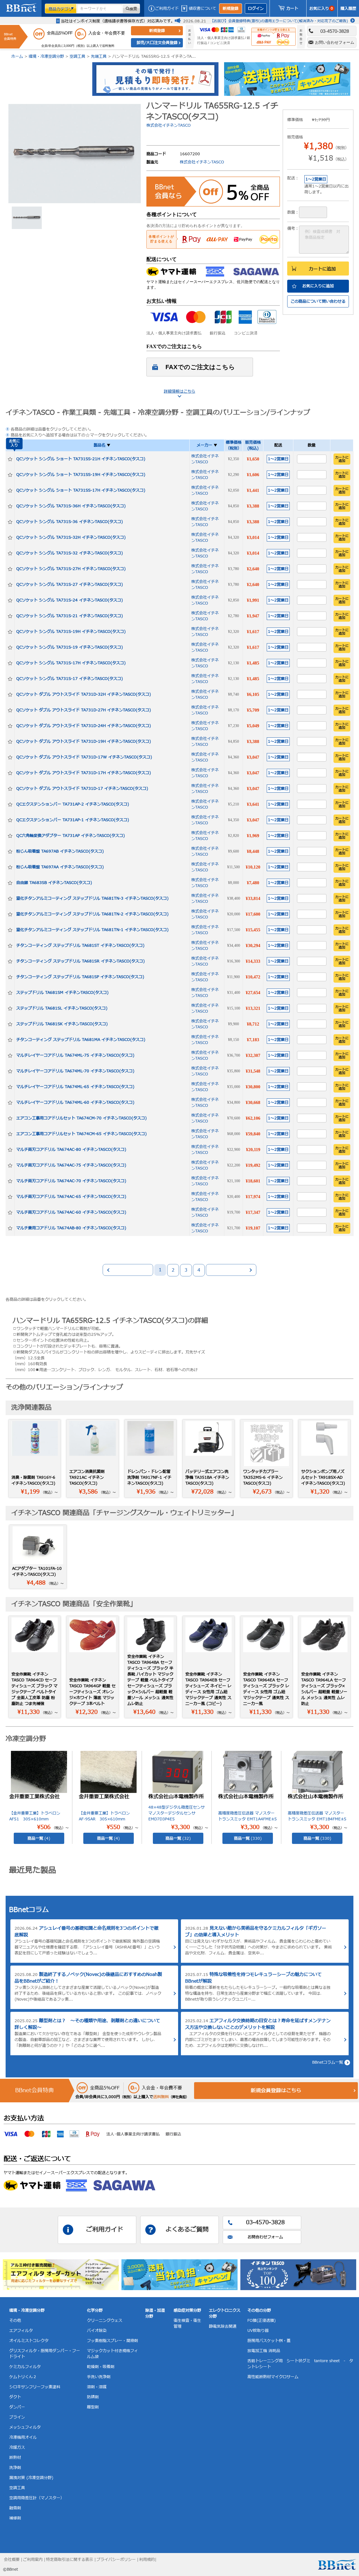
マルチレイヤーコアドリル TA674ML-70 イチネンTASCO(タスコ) (75, 1071)
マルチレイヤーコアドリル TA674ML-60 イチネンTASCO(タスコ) (75, 1102)
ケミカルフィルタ (25, 2367)
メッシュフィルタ (25, 2427)
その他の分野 (259, 2310)
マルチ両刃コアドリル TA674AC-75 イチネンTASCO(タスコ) (71, 1165)
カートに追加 (322, 269)
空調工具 (77, 56)
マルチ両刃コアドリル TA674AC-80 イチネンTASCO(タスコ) (71, 1150)
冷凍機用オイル (23, 2437)
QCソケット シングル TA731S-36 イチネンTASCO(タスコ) (70, 522)
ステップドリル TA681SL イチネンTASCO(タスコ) (62, 1008)
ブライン (17, 2417)
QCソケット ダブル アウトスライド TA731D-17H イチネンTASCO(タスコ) (84, 773)
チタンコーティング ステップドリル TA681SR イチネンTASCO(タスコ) (80, 961)
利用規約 (147, 2560)
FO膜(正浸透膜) (262, 2321)
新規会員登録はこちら (276, 2091)
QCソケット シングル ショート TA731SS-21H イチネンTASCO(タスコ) (81, 459)
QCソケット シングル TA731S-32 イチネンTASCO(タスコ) (70, 553)
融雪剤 (15, 2508)
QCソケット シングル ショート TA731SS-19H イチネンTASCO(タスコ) (81, 475)
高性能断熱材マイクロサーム (273, 2377)
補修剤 (15, 2518)
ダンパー (17, 2407)
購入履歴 (348, 9)
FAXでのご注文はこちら (200, 367)
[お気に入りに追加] (10, 459)
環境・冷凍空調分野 (46, 56)
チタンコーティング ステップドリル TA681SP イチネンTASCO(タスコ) (80, 977)
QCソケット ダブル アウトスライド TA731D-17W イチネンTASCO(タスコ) (84, 757)
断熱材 (15, 2458)
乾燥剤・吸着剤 (101, 2367)
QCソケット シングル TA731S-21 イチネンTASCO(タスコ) (70, 616)
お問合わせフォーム (265, 2237)
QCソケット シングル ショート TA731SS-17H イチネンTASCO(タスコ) (81, 490)
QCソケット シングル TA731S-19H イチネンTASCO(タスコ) (71, 632)
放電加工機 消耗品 (264, 2351)
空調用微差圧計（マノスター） (37, 2498)
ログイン (256, 9)
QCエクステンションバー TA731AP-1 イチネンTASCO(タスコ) (73, 820)
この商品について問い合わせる (318, 301)
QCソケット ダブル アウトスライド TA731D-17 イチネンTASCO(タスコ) (82, 789)
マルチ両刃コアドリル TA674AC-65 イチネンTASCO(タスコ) (71, 1197)
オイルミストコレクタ (29, 2341)
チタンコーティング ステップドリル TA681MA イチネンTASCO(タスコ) (81, 1040)
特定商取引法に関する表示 (70, 2560)
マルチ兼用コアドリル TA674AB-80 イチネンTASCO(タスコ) (71, 1228)
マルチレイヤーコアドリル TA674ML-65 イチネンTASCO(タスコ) (75, 1087)
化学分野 (95, 2310)
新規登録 (231, 9)
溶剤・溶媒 (97, 2387)
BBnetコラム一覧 (328, 2062)
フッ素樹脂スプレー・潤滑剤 (112, 2341)
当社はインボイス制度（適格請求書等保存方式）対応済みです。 (118, 21)
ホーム (17, 56)
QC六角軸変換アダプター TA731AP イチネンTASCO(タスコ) (71, 836)
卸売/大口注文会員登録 (157, 43)
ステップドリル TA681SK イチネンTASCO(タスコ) (62, 1024)
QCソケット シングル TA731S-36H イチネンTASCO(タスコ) (71, 506)
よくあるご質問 (187, 2230)
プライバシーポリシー (116, 2560)
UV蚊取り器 (258, 2331)
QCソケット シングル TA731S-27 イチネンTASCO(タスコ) (70, 585)
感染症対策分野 (187, 2310)
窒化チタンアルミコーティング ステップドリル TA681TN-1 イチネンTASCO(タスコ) (92, 930)
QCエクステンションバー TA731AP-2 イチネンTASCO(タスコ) (73, 804)
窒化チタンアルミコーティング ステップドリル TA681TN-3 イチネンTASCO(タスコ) (92, 898)
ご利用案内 (33, 2560)
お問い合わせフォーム (335, 42)
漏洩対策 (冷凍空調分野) (31, 2478)
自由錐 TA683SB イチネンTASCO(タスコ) (54, 883)
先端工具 (99, 56)
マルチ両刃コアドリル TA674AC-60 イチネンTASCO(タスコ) (71, 1212)
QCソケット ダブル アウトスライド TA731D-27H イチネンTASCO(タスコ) (84, 710)
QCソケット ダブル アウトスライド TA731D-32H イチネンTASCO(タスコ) (84, 694)
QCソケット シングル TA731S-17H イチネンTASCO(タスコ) (71, 663)
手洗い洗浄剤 (99, 2377)
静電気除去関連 (223, 2326)
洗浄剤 (15, 2468)
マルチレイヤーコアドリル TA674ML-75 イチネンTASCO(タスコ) (75, 1055)
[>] (231, 1270)
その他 (15, 2321)
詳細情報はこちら (179, 391)
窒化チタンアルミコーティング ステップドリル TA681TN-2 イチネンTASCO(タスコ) (92, 914)
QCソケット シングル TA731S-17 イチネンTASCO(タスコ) (70, 679)
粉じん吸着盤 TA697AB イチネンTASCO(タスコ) (60, 851)
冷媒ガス (17, 2447)
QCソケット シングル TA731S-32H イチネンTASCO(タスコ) (71, 537)
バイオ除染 (97, 2331)
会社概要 (12, 2560)
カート (292, 9)
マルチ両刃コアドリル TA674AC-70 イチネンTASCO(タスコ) (71, 1181)
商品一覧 (39, 1838)
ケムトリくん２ (23, 2377)
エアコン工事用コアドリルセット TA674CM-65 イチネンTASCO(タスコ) (81, 1134)
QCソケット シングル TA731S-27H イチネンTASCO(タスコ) (71, 569)
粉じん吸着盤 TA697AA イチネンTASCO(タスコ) (60, 867)
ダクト (15, 2397)
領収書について (202, 9)
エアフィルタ (21, 2331)
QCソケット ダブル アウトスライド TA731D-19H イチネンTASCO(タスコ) (84, 741)
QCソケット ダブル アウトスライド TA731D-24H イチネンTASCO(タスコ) (84, 726)
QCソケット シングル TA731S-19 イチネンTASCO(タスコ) (70, 647)
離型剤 (93, 2407)
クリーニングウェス (105, 2321)
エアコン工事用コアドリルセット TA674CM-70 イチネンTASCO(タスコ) (81, 1118)
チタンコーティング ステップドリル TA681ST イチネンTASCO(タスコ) (80, 946)
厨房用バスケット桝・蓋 (269, 2341)
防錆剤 (93, 2397)
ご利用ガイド (167, 9)
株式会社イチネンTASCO (169, 125)
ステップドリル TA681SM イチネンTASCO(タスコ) (62, 993)
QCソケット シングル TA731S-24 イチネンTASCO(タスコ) (70, 600)
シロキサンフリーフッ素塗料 (35, 2387)
